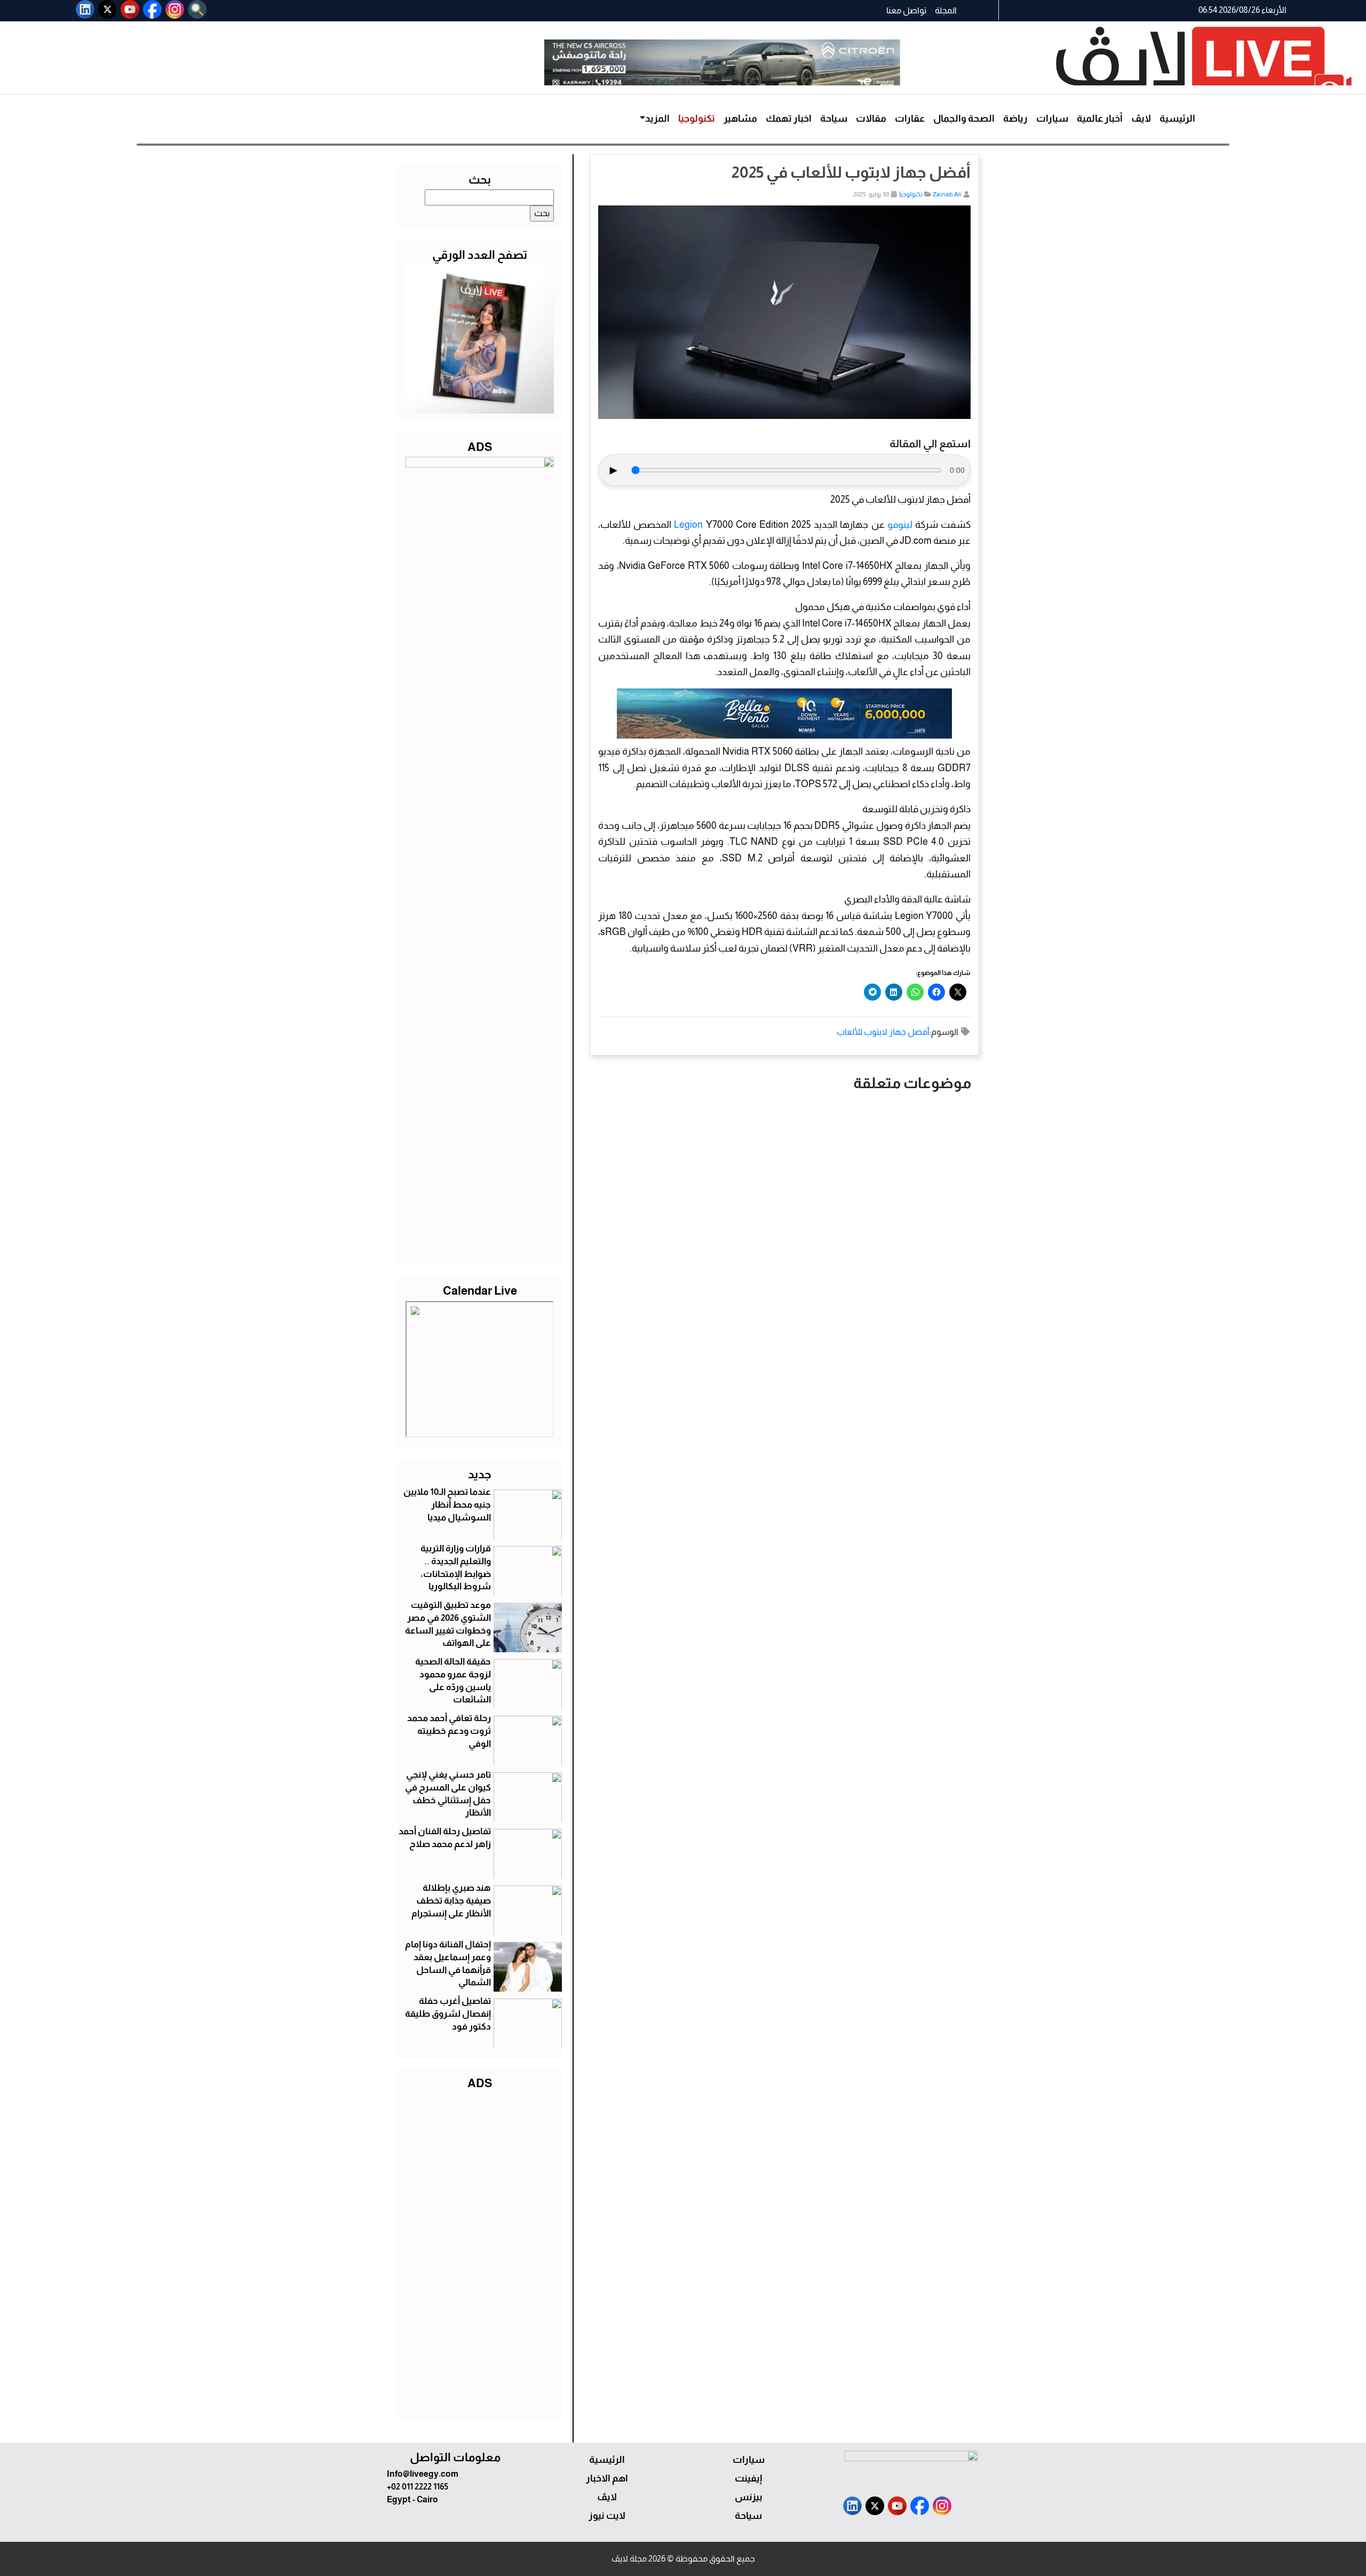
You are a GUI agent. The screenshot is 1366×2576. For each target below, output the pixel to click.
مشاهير (740, 118)
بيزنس (749, 2497)
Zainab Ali (947, 194)
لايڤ (1141, 118)
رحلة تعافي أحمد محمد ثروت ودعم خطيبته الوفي (449, 1731)
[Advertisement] (480, 2253)
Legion (688, 525)
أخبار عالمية (1100, 118)
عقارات (910, 118)
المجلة (946, 10)
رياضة (1015, 118)
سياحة (834, 118)
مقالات (871, 118)
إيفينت (748, 2478)
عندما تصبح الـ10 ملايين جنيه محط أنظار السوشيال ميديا (447, 1505)
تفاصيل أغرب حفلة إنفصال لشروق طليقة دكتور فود (448, 2014)
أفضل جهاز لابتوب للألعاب (883, 1032)
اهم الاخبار (607, 2478)
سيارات (1052, 118)
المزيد (657, 118)
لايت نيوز (607, 2516)
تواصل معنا (906, 10)
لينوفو (900, 525)
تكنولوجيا (697, 118)
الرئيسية (1177, 118)
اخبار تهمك (789, 118)
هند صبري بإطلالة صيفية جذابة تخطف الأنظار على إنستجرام (451, 1901)
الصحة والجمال (964, 118)
